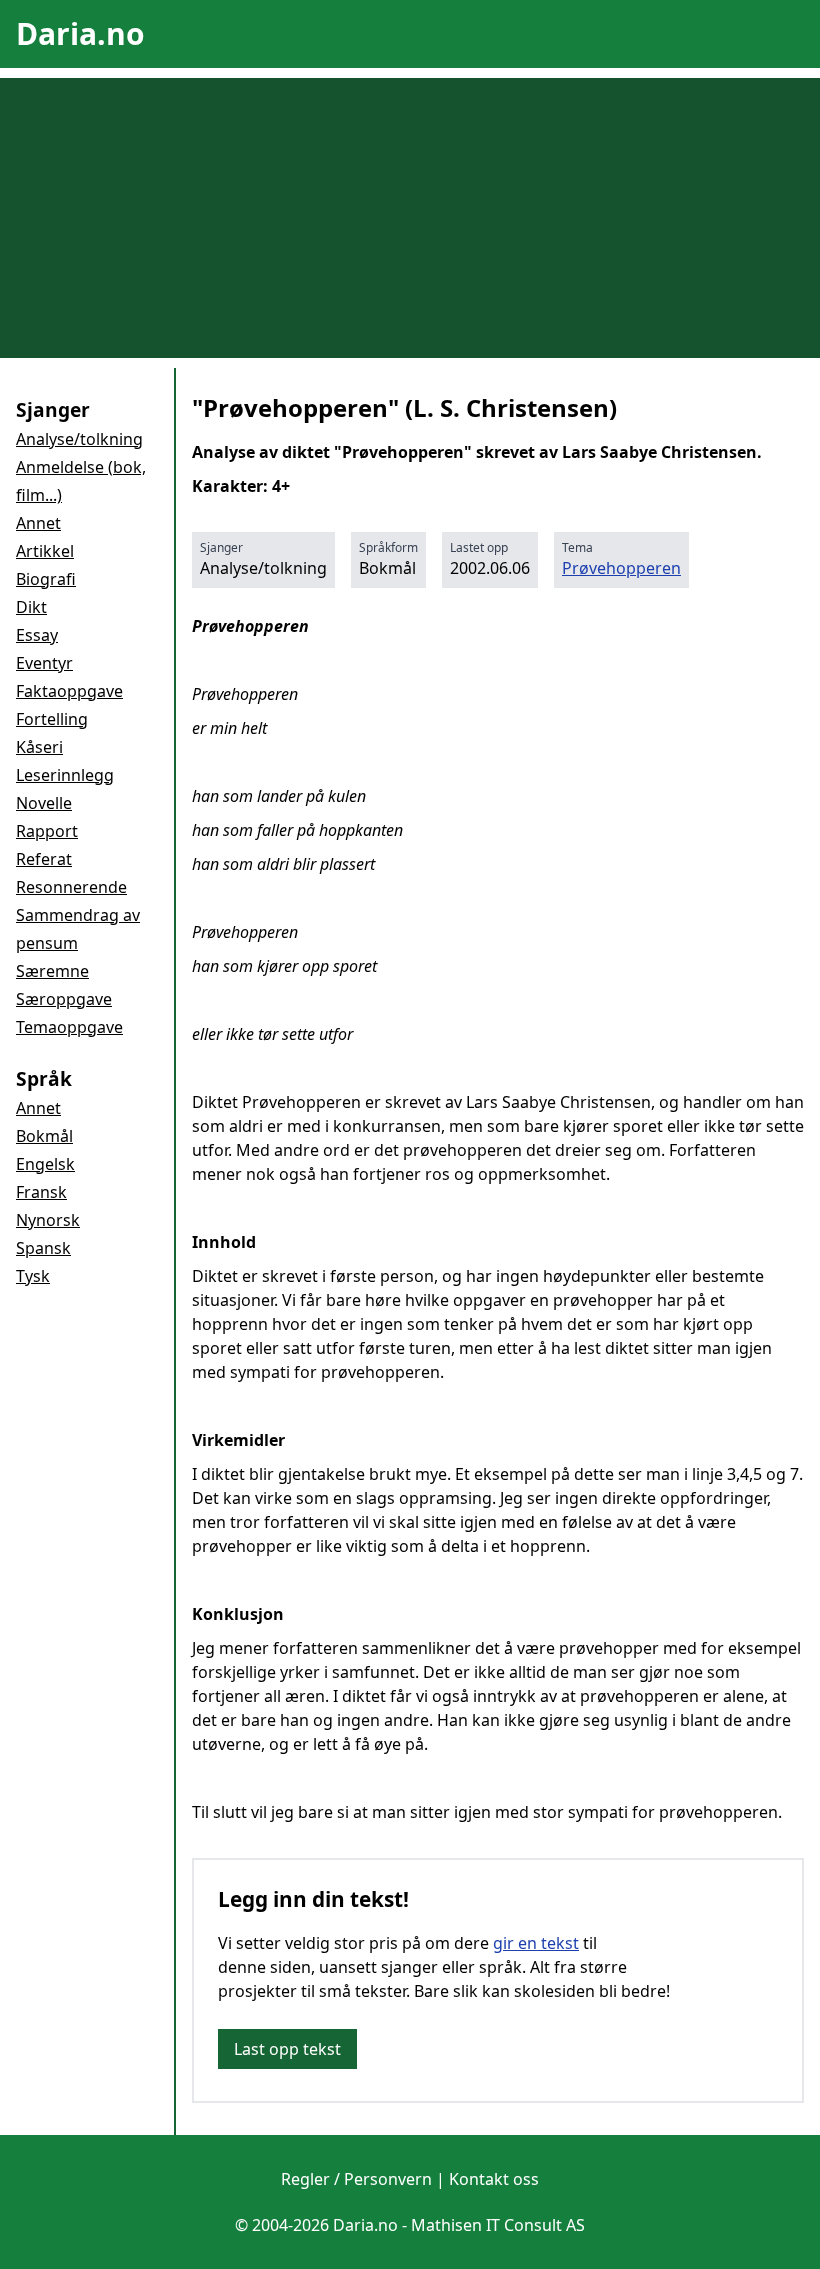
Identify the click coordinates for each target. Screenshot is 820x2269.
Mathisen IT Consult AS (498, 2225)
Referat (44, 859)
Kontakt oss (494, 2179)
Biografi (46, 579)
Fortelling (52, 719)
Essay (37, 635)
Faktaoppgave (69, 691)
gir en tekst (536, 1943)
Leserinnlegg (65, 775)
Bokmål (44, 1136)
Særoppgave (64, 999)
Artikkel (45, 551)
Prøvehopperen (621, 568)
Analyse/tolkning (79, 439)
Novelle (44, 803)
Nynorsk (48, 1220)
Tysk (33, 1276)
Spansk (43, 1248)
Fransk (41, 1192)
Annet (38, 523)
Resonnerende (71, 887)
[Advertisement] (410, 218)
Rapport (47, 831)
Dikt (31, 607)
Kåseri (39, 747)
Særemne (52, 971)
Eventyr (44, 663)
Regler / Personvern (356, 2179)
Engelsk (45, 1164)
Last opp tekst (287, 2049)
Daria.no (80, 33)
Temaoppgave (69, 1027)
